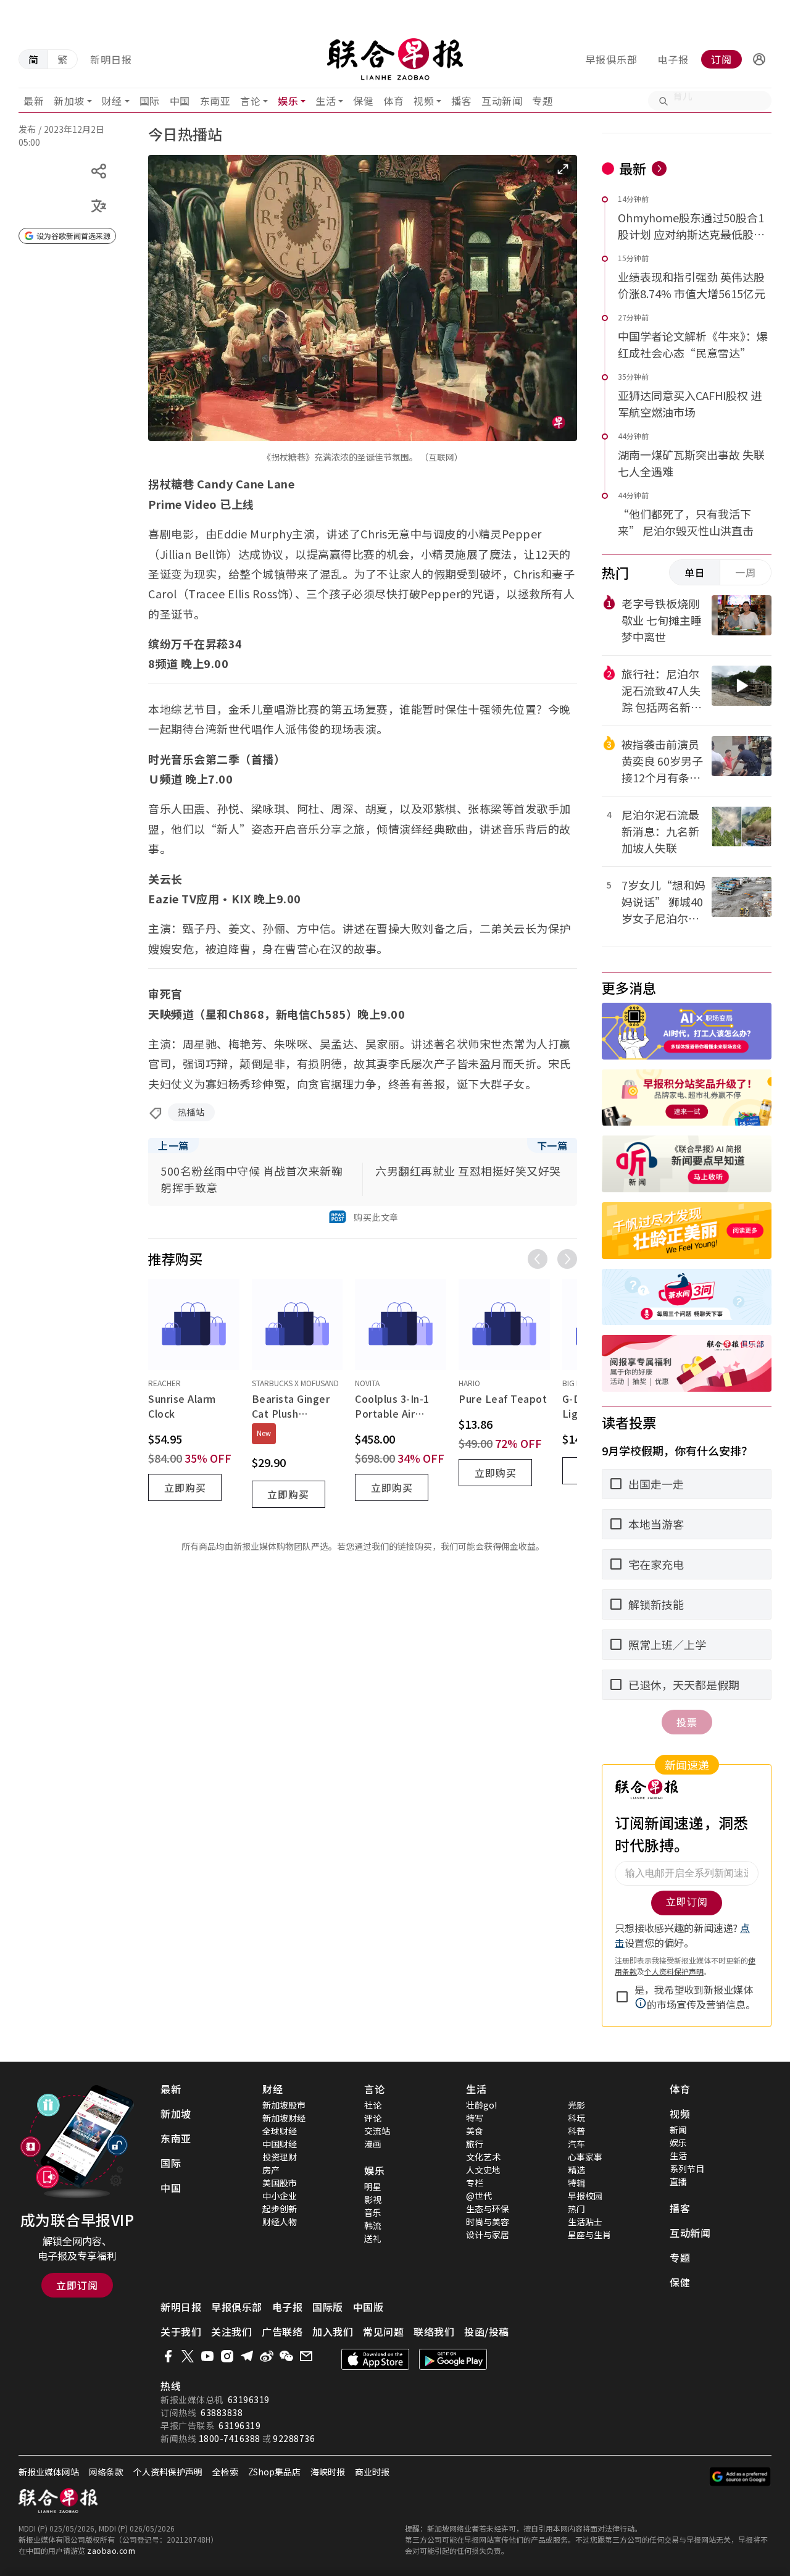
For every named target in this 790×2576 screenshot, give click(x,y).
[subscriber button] (759, 59)
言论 (250, 101)
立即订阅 (77, 2285)
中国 (180, 101)
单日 (695, 572)
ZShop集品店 (274, 2472)
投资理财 (280, 2157)
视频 (424, 101)
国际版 (328, 2307)
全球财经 (280, 2131)
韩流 (373, 2225)
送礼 (373, 2238)
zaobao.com (111, 2550)
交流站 (377, 2131)
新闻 (678, 2130)
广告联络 (282, 2331)
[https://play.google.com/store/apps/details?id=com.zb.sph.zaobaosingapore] (453, 2359)
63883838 (222, 2412)
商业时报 (372, 2472)
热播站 (191, 1112)
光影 (576, 2105)
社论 (373, 2105)
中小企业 (280, 2196)
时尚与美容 (488, 2222)
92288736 (294, 2438)
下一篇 (552, 1145)
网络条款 (106, 2472)
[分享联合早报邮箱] (306, 2356)
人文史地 (483, 2170)
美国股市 (280, 2183)
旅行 (475, 2144)
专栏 (475, 2183)
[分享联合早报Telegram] (247, 2356)
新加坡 (69, 101)
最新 (34, 101)
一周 (746, 572)
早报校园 (585, 2196)
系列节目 (687, 2168)
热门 (576, 2209)
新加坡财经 (284, 2118)
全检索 (225, 2472)
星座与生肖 (589, 2235)
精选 (576, 2170)
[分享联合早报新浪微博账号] (267, 2356)
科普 (576, 2131)
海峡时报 (328, 2472)
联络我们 (434, 2331)
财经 (112, 101)
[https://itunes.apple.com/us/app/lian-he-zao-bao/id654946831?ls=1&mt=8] (375, 2359)
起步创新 (280, 2209)
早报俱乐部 (611, 59)
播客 (461, 101)
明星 (373, 2186)
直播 (678, 2181)
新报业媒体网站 (49, 2472)
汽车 (576, 2144)
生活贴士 (585, 2222)
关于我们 (181, 2331)
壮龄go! (481, 2105)
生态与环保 (488, 2209)
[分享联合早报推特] (188, 2356)
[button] (759, 59)
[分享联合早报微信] (286, 2356)
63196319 (249, 2399)
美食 (475, 2131)
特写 (475, 2118)
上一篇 (173, 1145)
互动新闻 (502, 101)
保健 (363, 101)
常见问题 (383, 2331)
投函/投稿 (487, 2331)
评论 (373, 2118)
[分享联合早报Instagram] (227, 2356)
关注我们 (231, 2331)
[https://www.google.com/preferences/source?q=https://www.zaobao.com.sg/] (740, 2477)
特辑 (576, 2183)
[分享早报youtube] (207, 2356)
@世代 (479, 2196)
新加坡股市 (284, 2105)
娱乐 (288, 101)
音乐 (373, 2212)
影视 (373, 2199)
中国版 (368, 2307)
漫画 (373, 2144)
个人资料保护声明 (168, 2472)
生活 (326, 101)
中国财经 (280, 2144)
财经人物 (280, 2222)
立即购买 (185, 1487)
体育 (393, 101)
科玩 (576, 2118)
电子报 (673, 59)
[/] (395, 59)
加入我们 (333, 2331)
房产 (271, 2170)
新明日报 (111, 59)
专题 (542, 101)
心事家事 (585, 2157)
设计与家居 (488, 2235)
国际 (150, 101)
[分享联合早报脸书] (168, 2356)
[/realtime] (659, 169)
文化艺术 (483, 2157)
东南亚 (215, 101)
